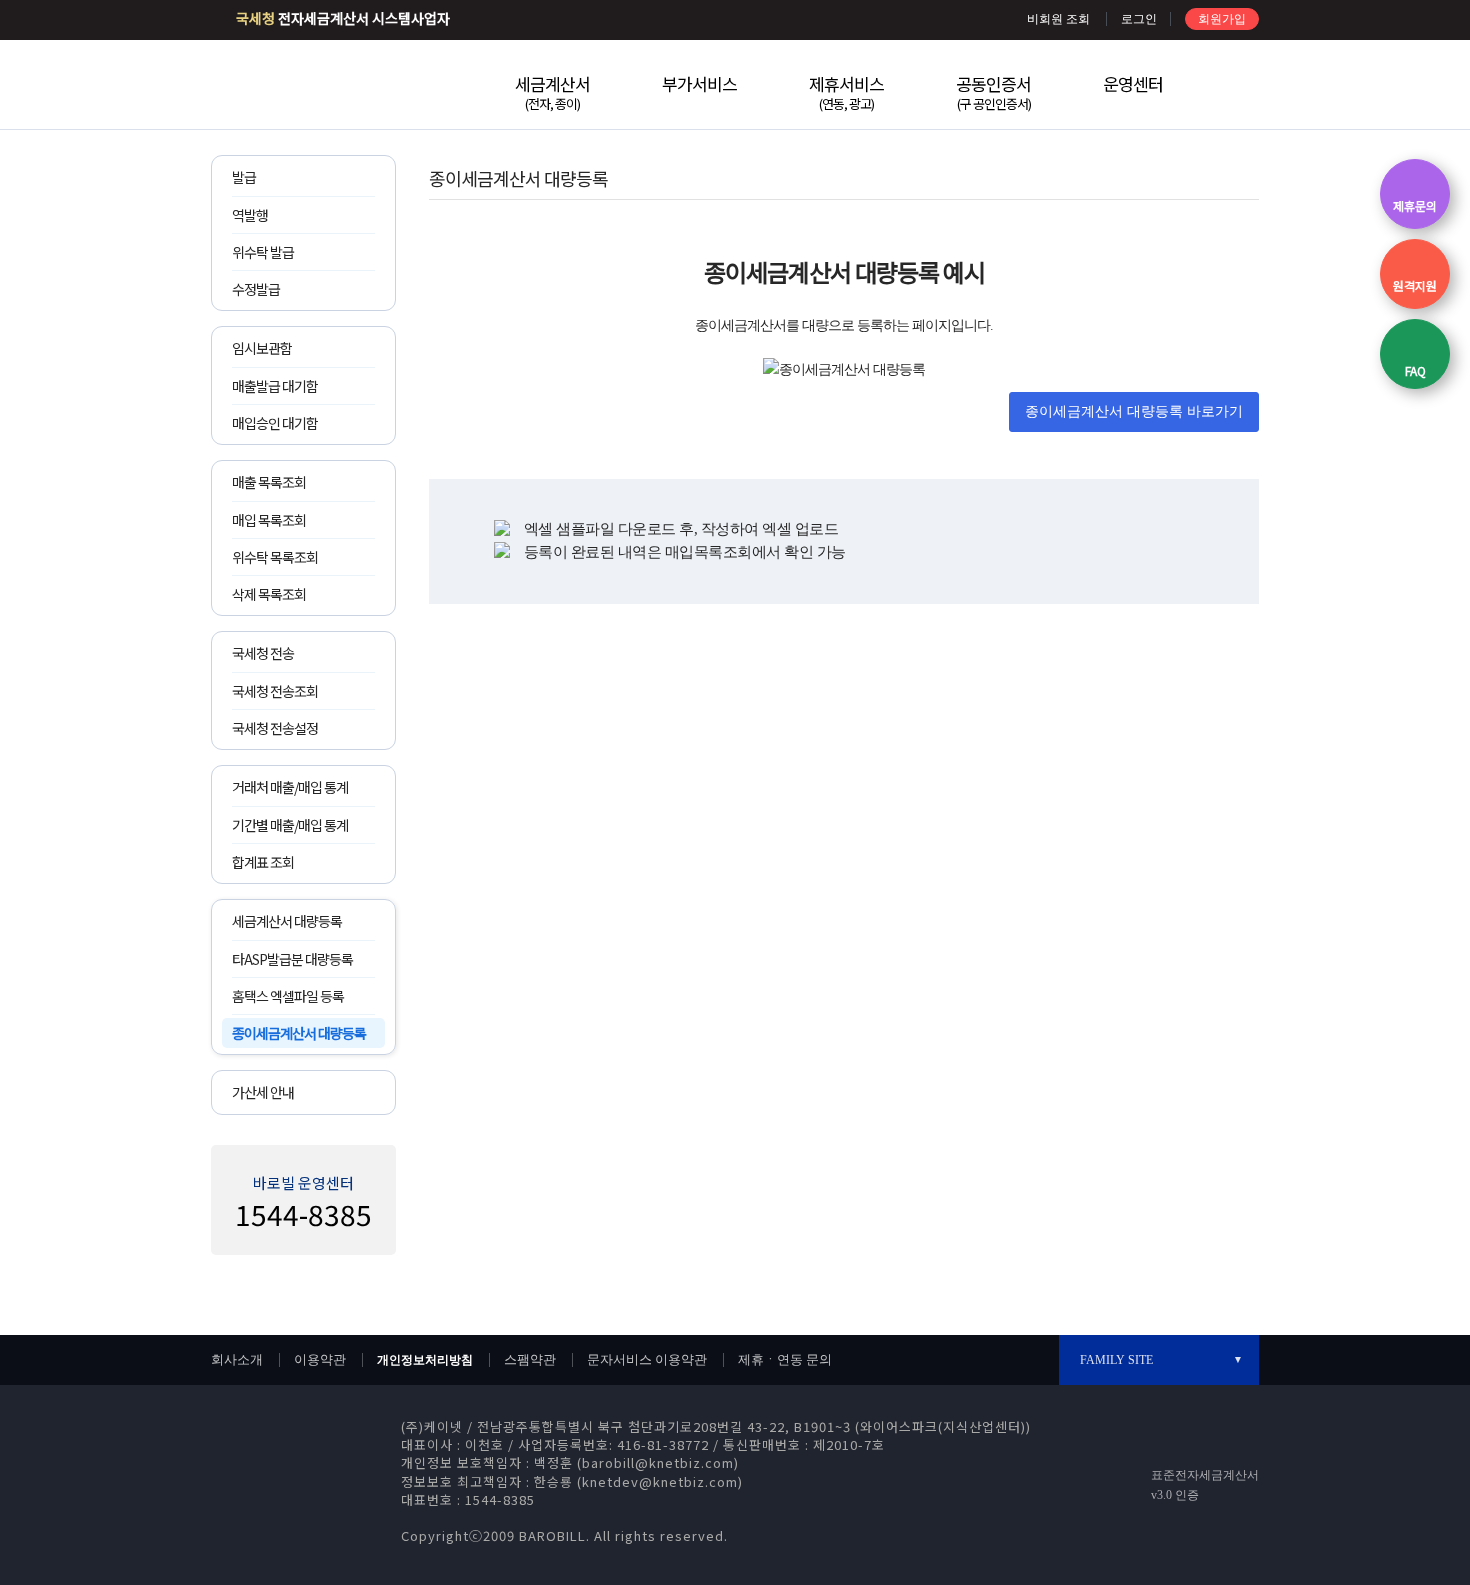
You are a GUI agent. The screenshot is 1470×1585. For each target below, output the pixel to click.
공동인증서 (993, 92)
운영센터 (1133, 83)
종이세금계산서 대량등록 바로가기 (1134, 411)
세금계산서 (552, 92)
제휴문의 (1415, 205)
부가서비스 (699, 83)
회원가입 (1222, 19)
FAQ (1415, 370)
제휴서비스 (846, 92)
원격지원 (1415, 285)
